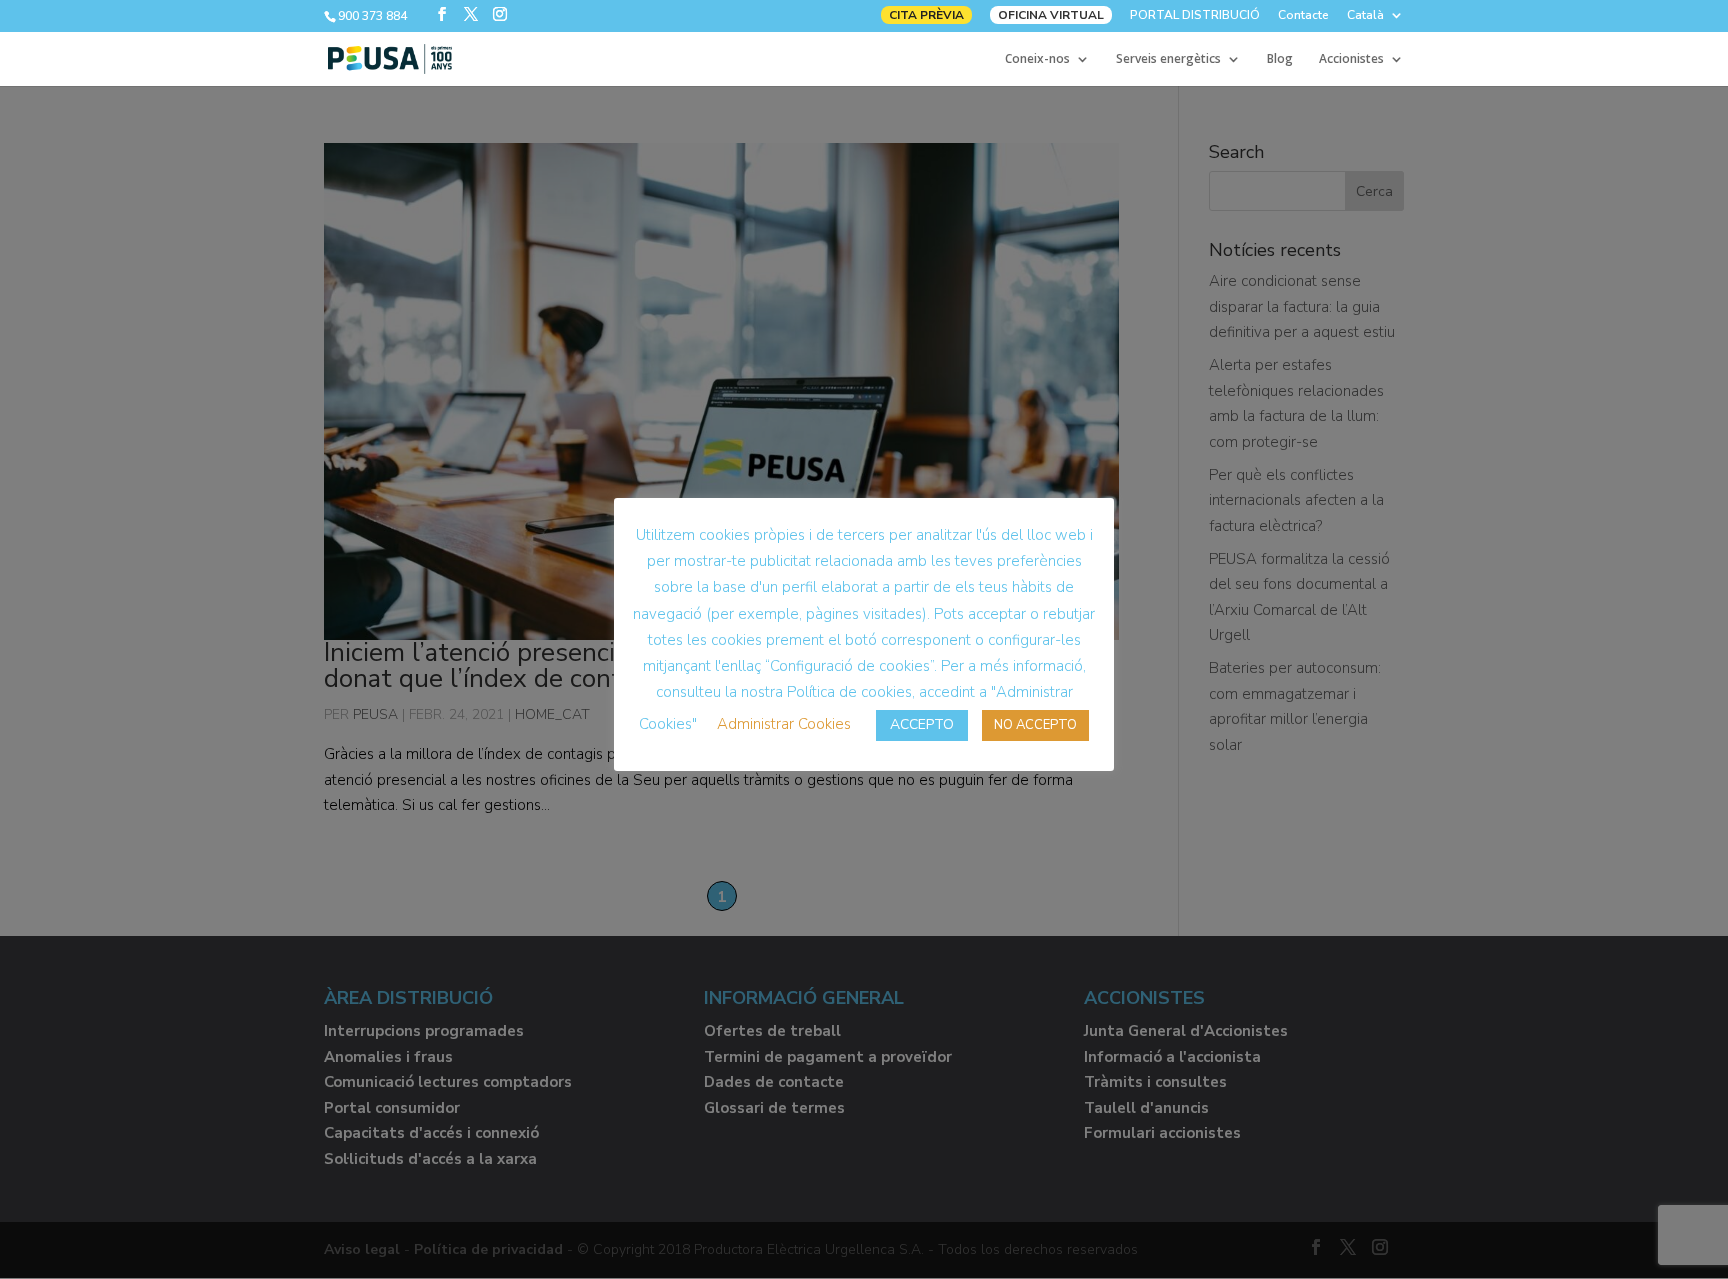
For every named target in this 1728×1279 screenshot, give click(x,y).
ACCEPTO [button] (922, 724)
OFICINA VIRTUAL (1051, 15)
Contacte (1303, 16)
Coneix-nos (1037, 59)
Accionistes (1351, 59)
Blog (1280, 59)
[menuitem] (1375, 19)
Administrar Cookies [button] (784, 724)
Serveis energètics (1168, 59)
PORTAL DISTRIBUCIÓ (1195, 16)
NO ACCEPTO (1035, 725)
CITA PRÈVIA (926, 15)
